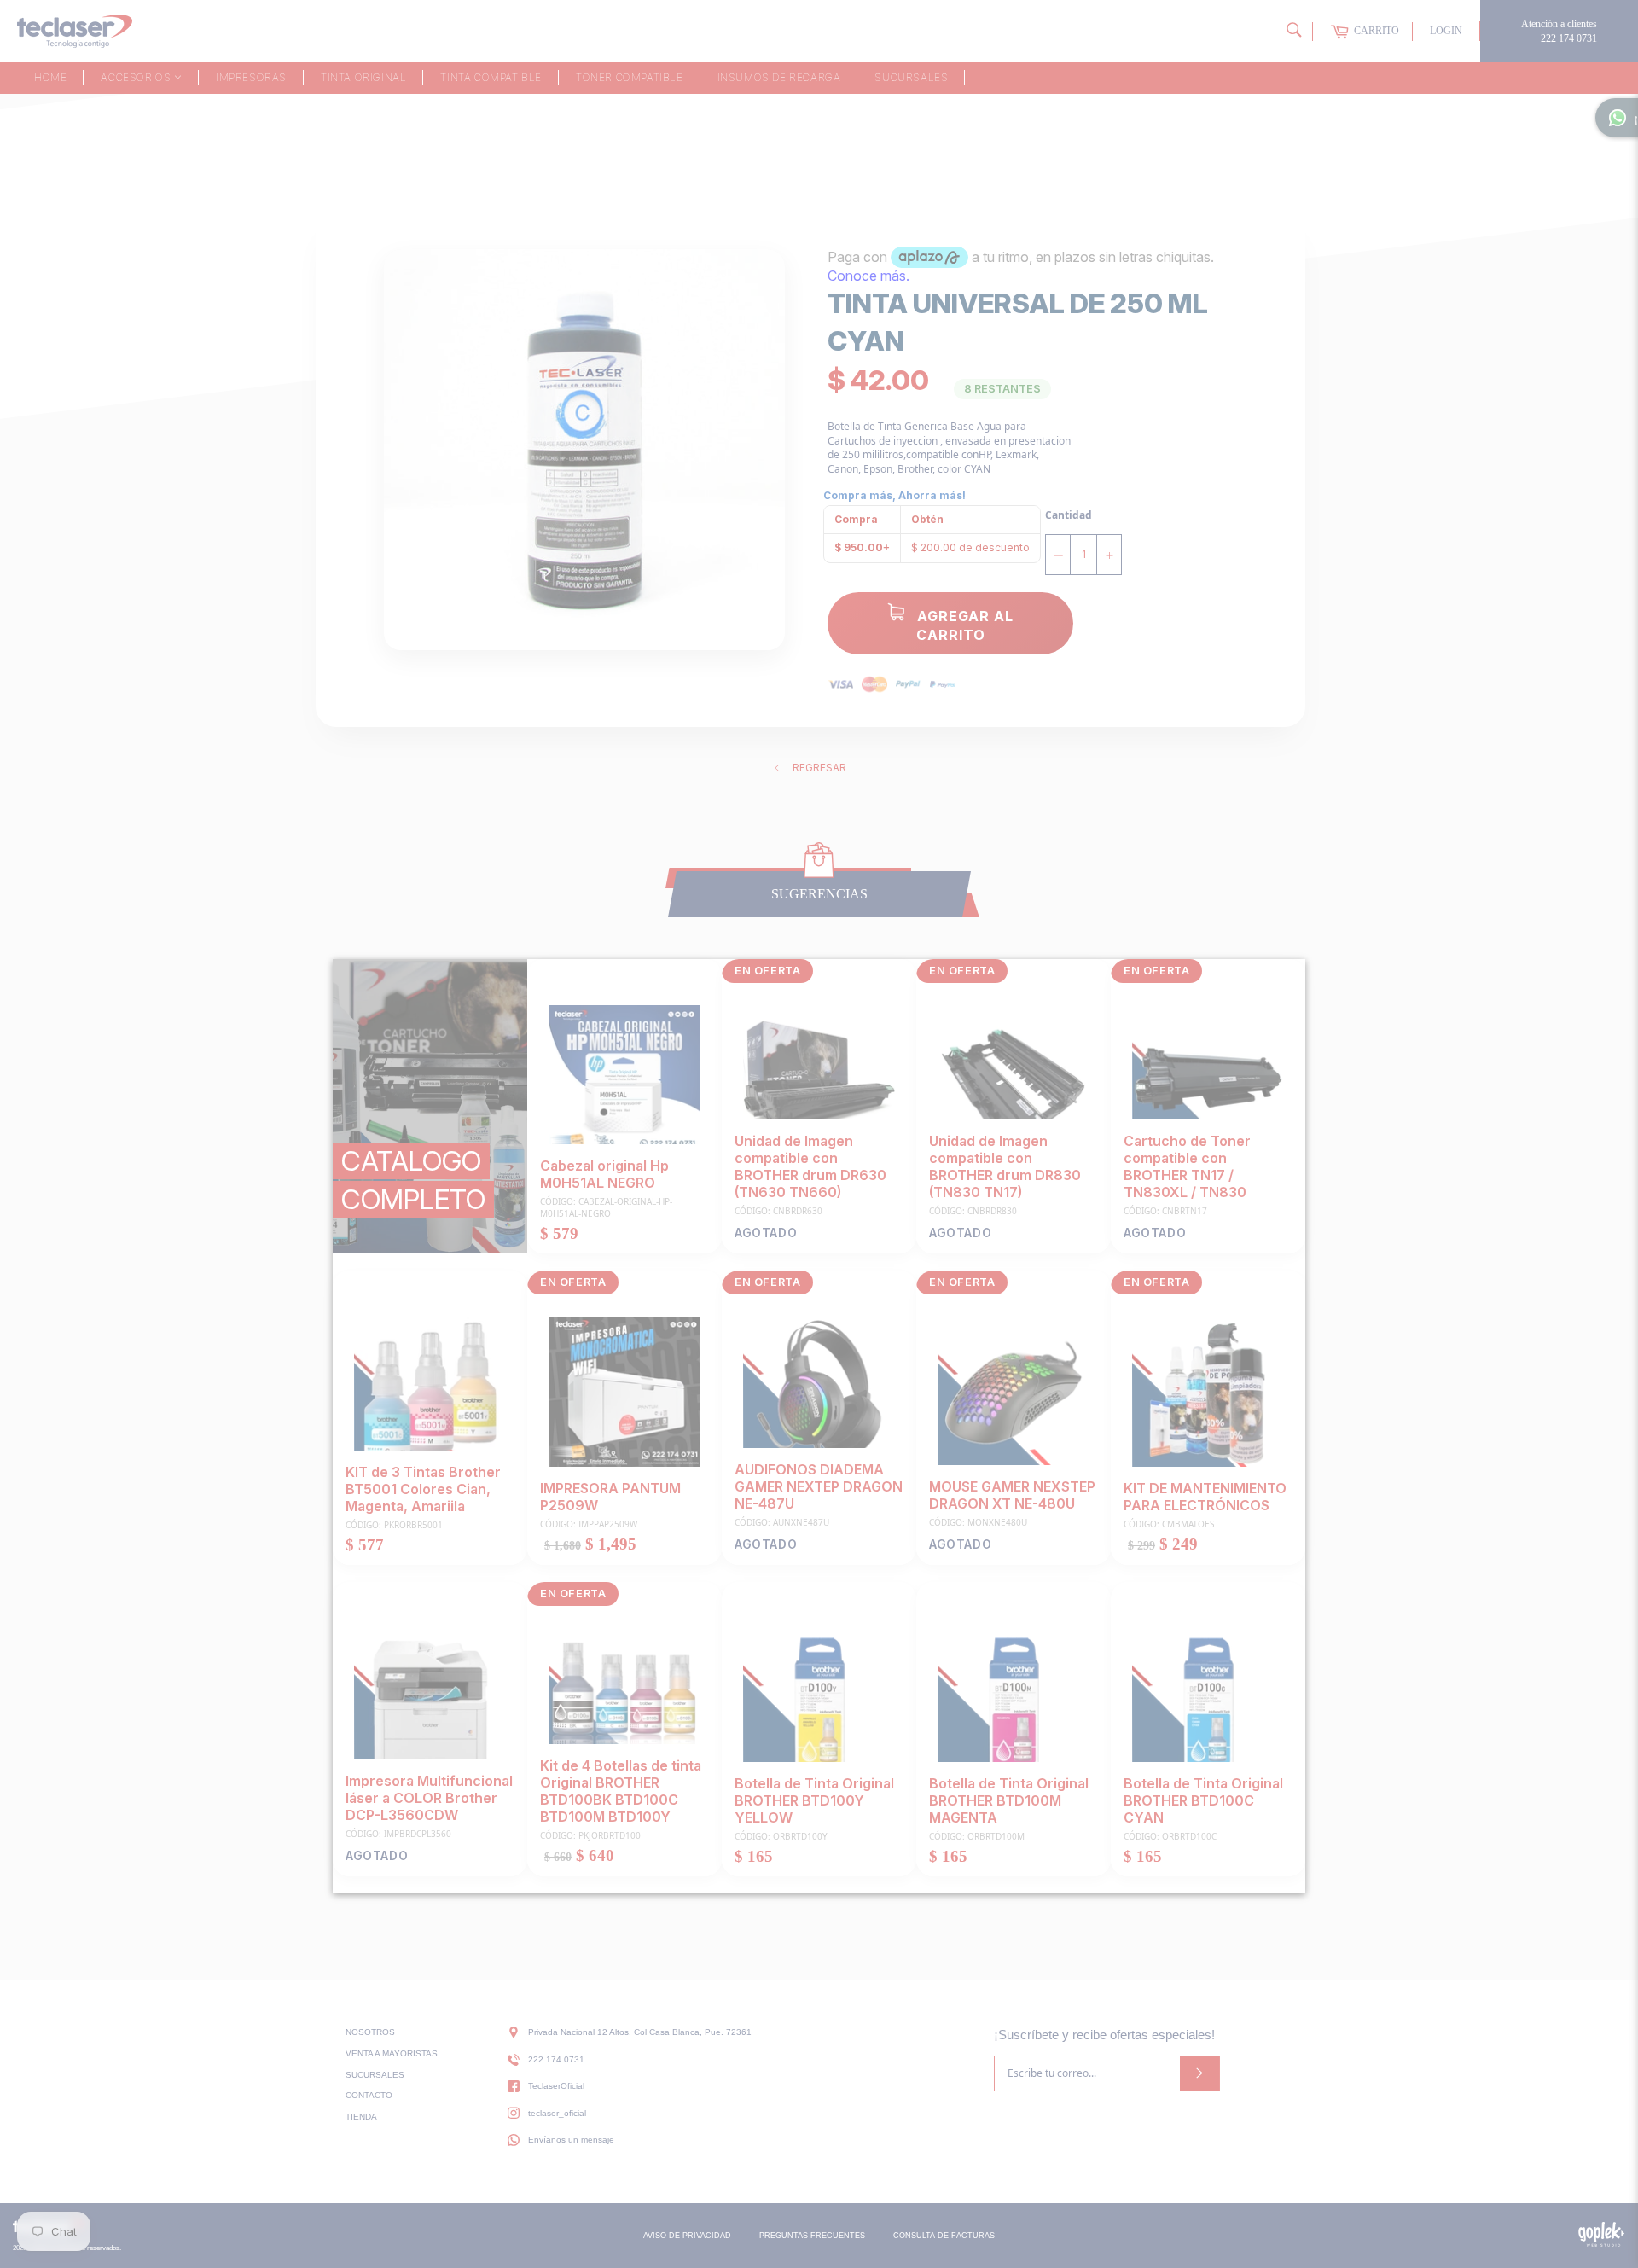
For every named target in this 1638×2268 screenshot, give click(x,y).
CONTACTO (369, 2095)
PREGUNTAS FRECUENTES (812, 2236)
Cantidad (1069, 515)
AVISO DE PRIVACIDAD (687, 2236)
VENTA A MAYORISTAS (392, 2053)
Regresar (819, 768)
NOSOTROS (370, 2032)
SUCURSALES (375, 2075)
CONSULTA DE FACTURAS (944, 2236)
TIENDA (361, 2117)
